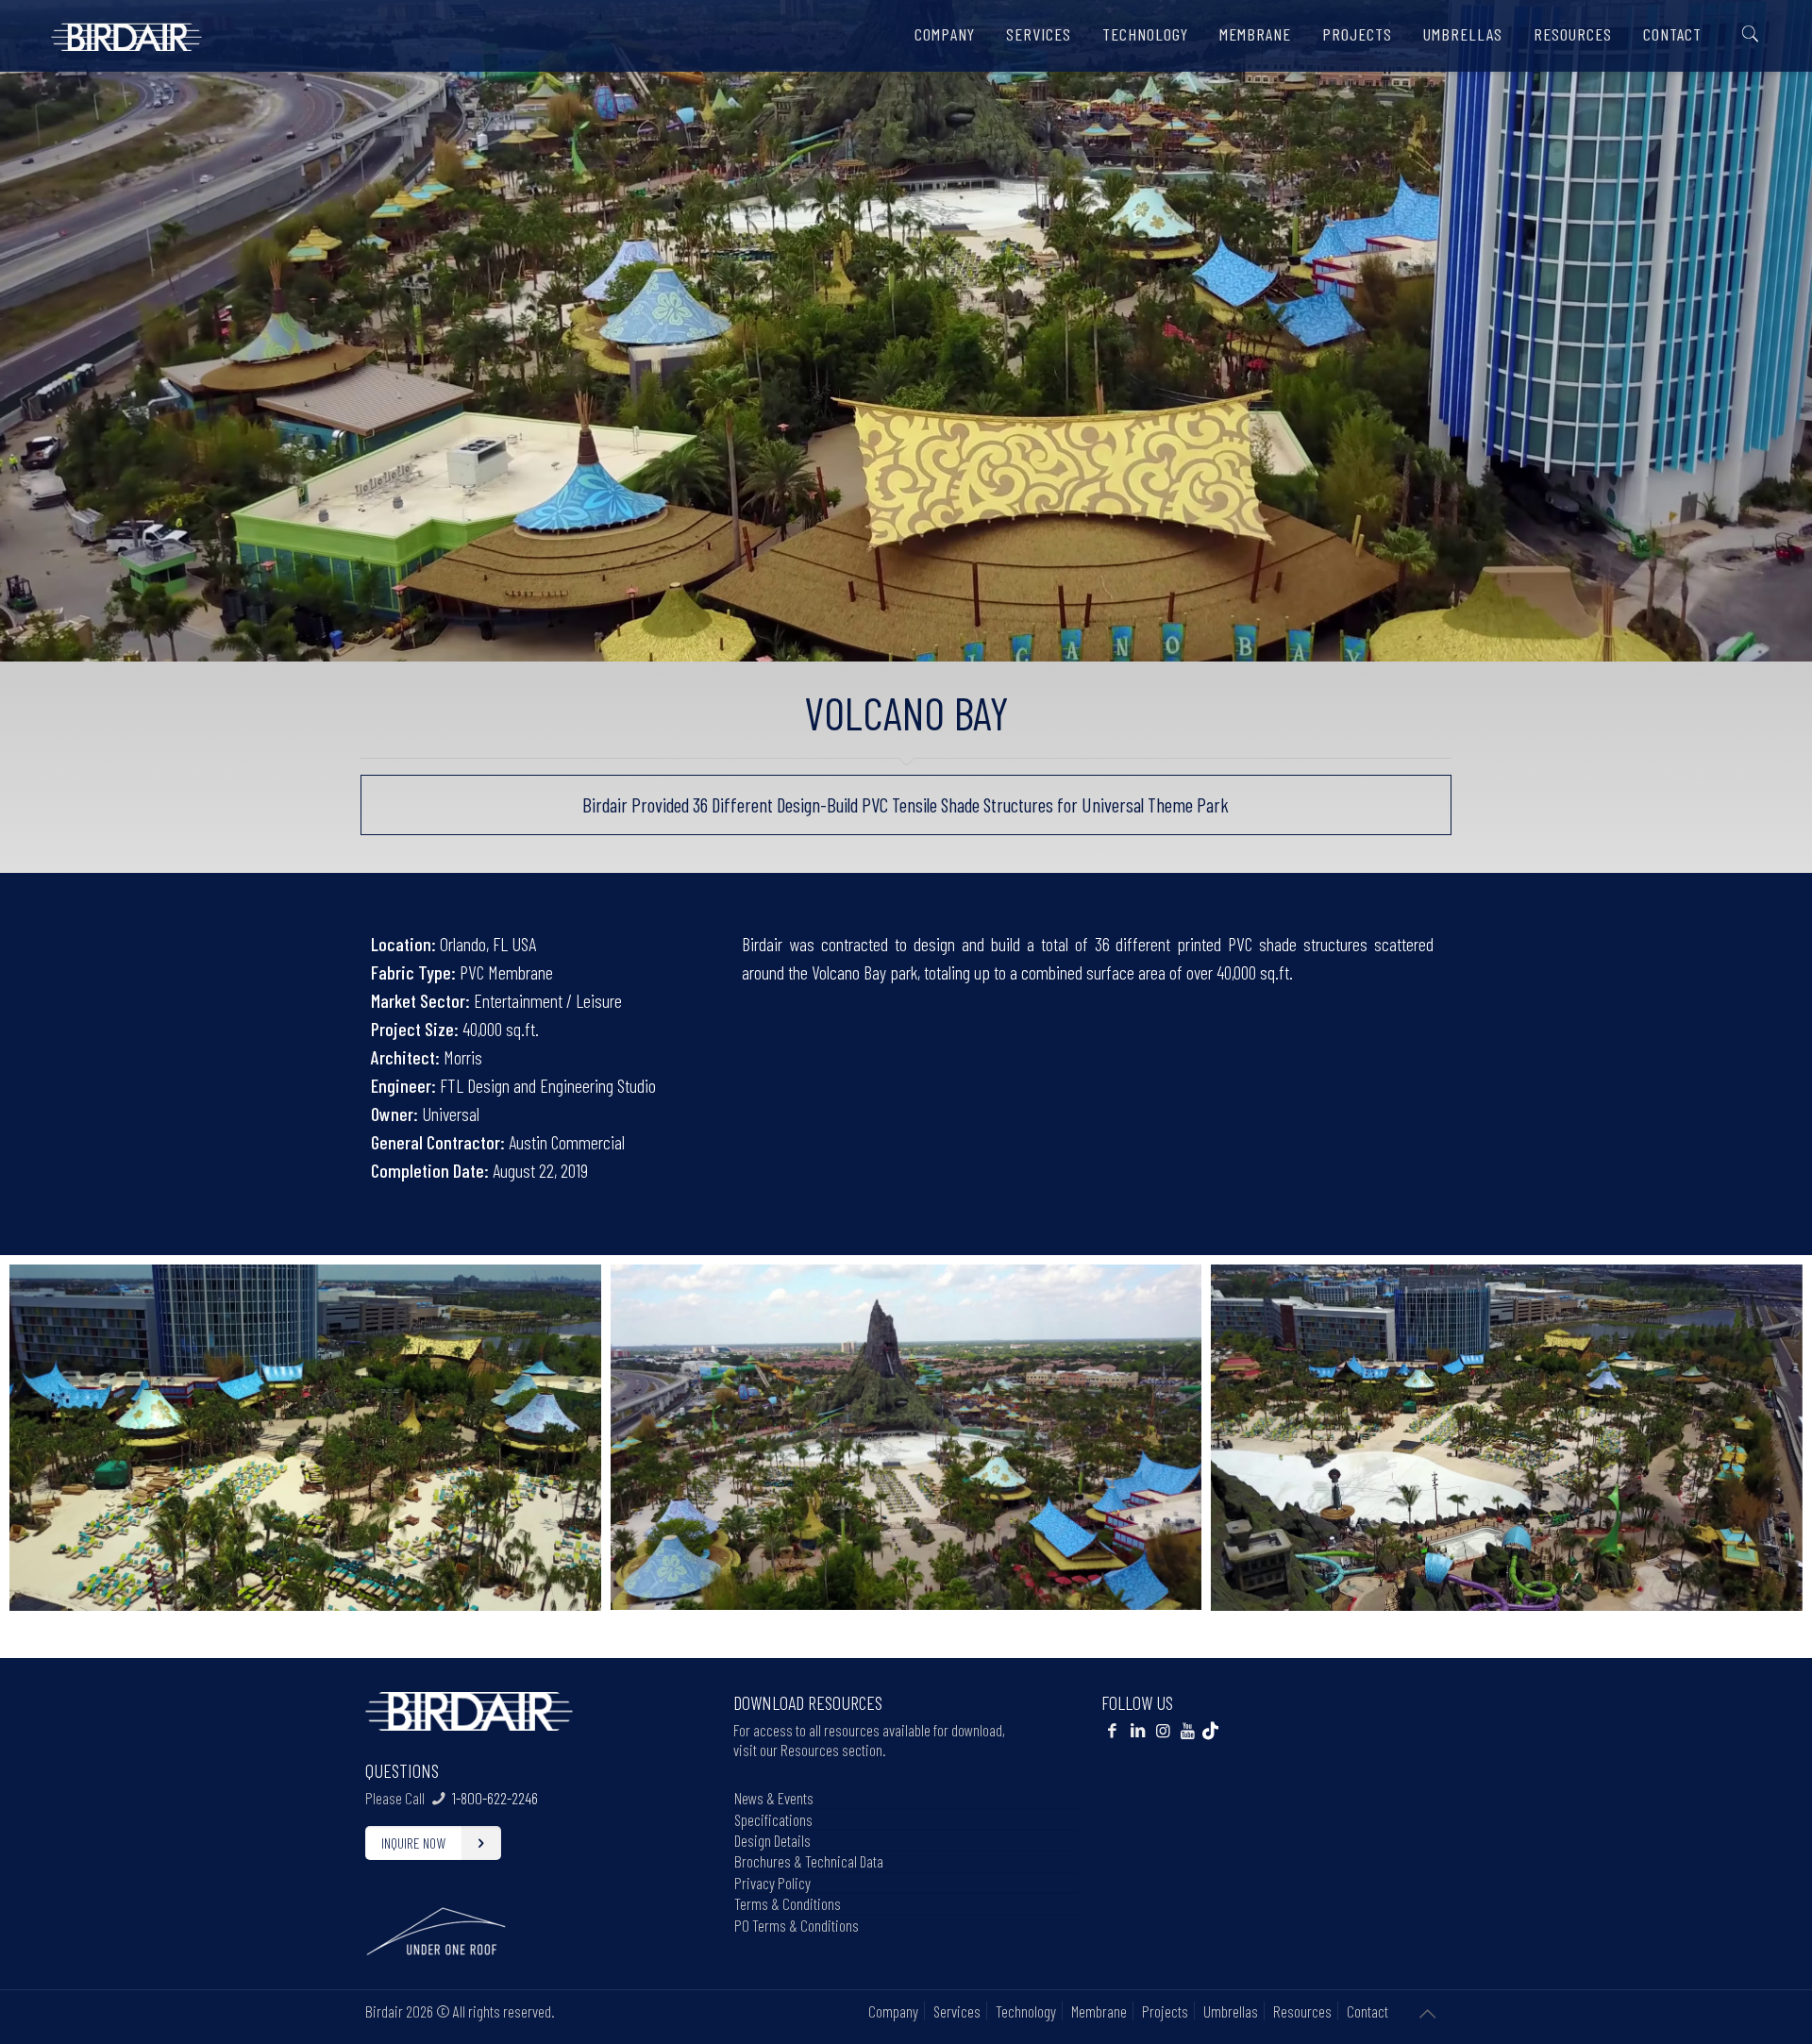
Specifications (773, 1819)
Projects (1165, 2011)
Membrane (1099, 2011)
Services (957, 2011)
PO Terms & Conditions (797, 1925)
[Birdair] (127, 29)
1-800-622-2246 (495, 1798)
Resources (1302, 2011)
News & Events (774, 1798)
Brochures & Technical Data (809, 1861)
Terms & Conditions (788, 1903)
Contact (1367, 2011)
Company (893, 2011)
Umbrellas (1231, 2011)
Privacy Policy (772, 1883)
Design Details (772, 1840)
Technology (1026, 2011)
